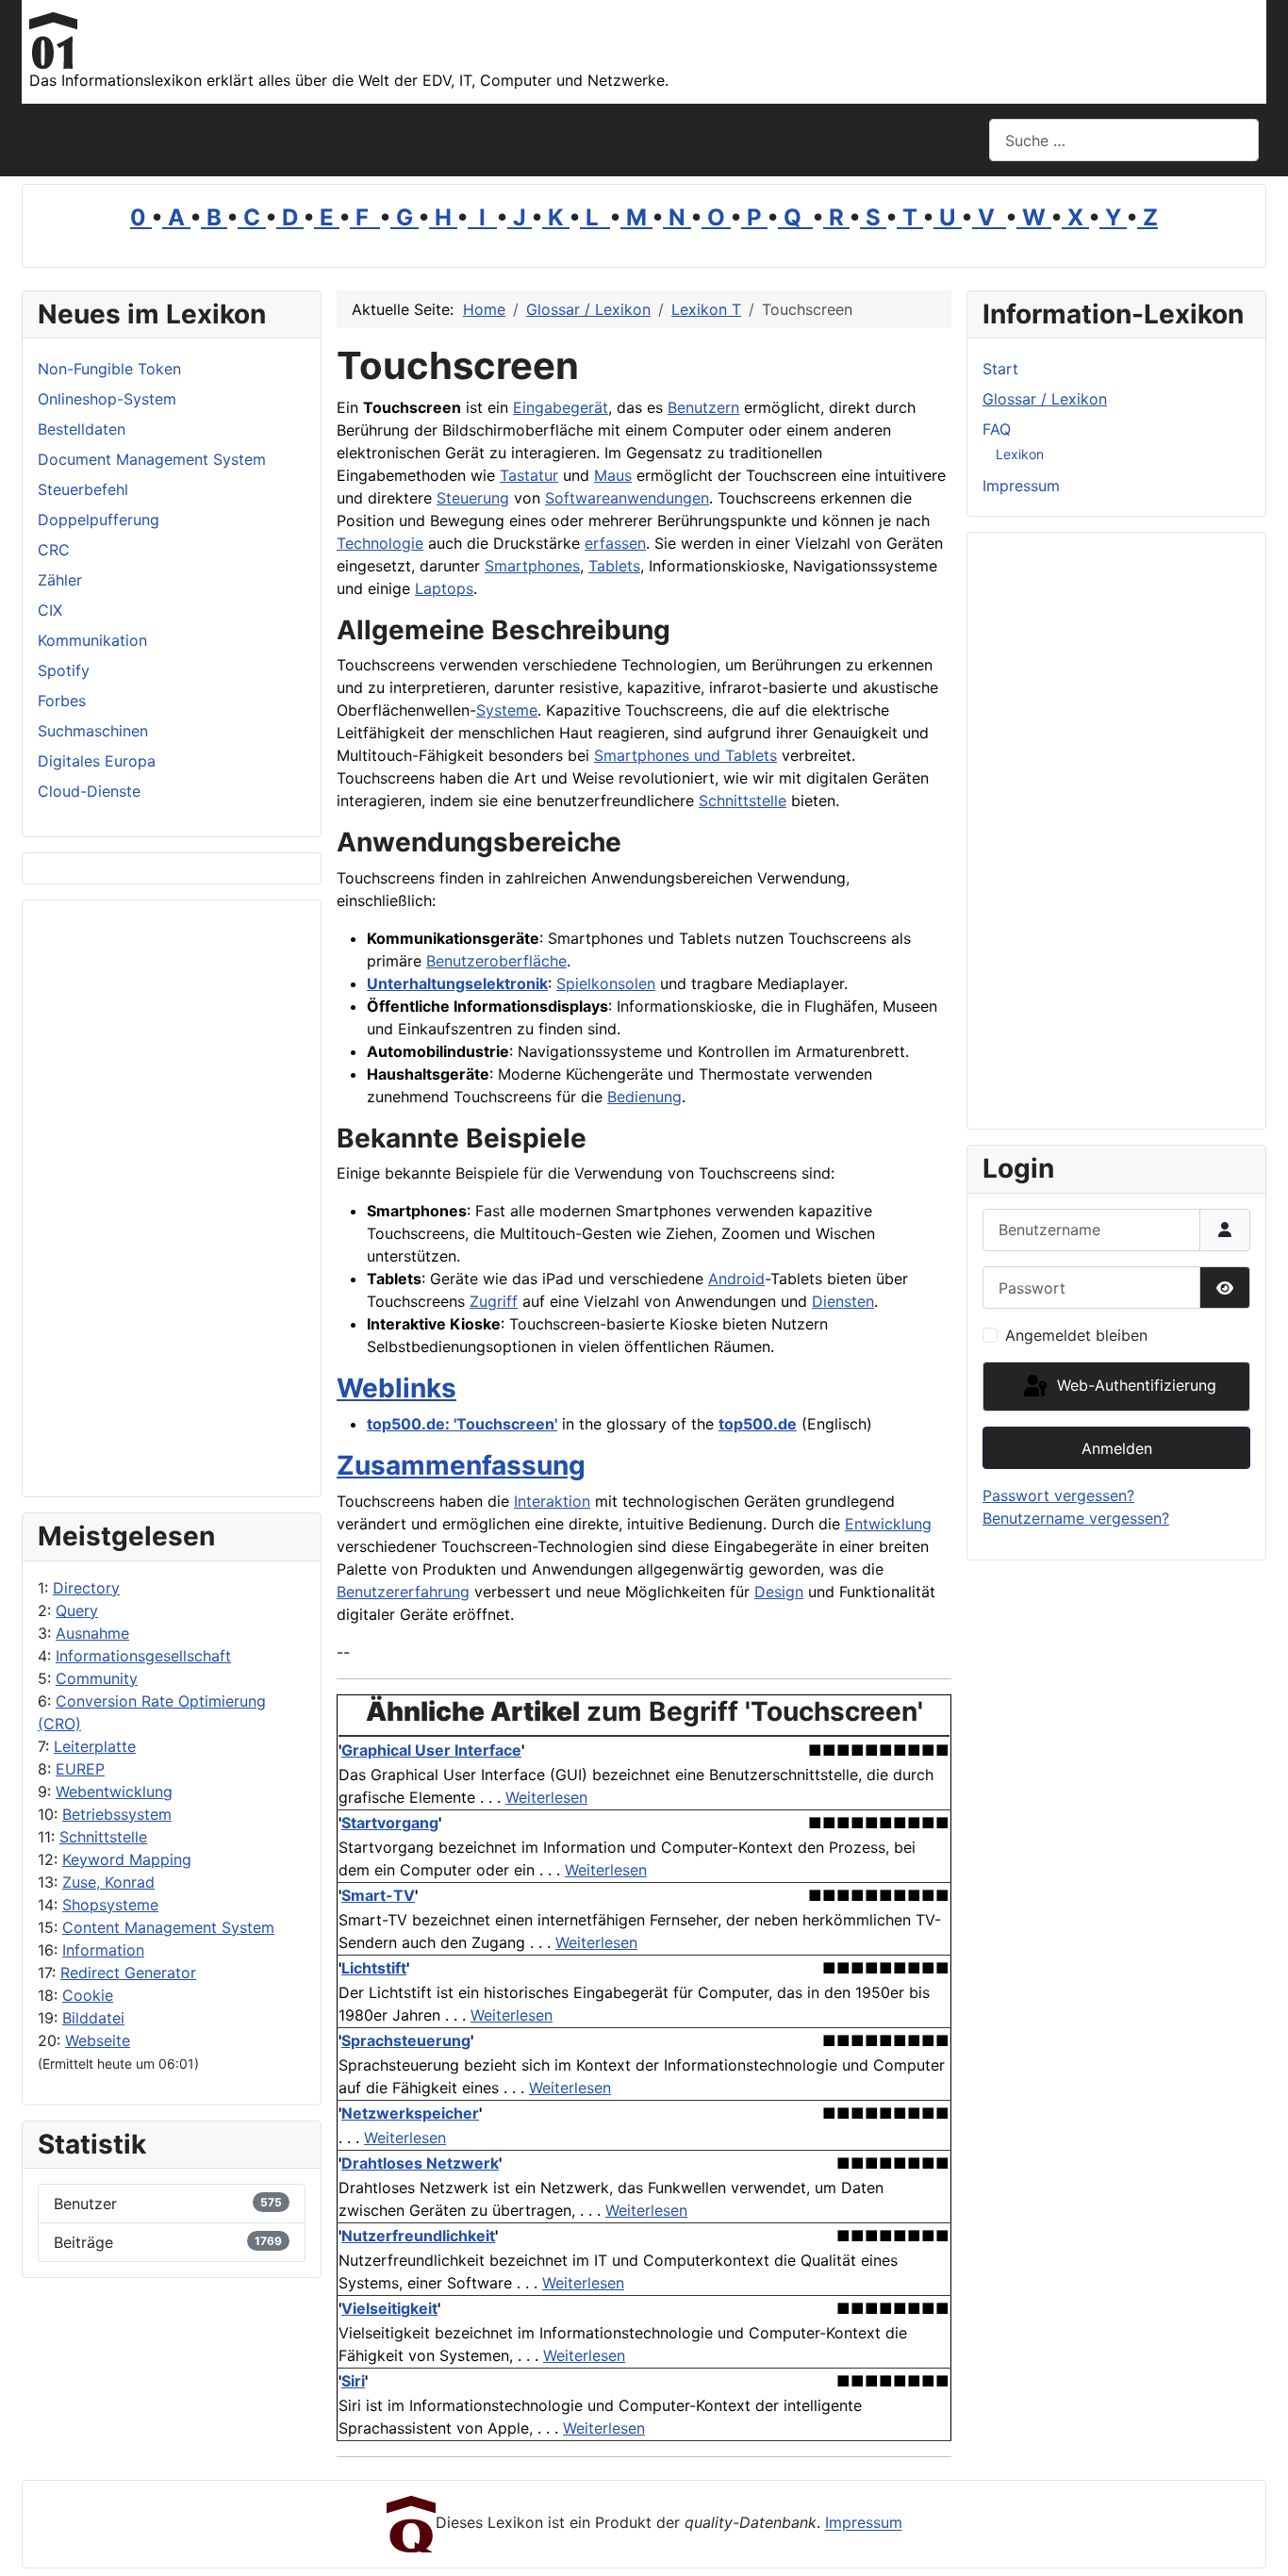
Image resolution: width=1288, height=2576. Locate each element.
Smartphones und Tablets (685, 755)
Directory (86, 1588)
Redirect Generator (128, 1973)
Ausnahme (92, 1633)
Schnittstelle (103, 1837)
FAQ (997, 429)
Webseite (98, 2040)
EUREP (80, 1769)
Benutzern (703, 407)
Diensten (843, 1301)
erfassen (615, 543)
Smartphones (532, 566)
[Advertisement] (172, 1198)
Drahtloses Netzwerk (420, 2163)
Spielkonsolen (606, 983)
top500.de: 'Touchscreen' (462, 1424)
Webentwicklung (114, 1792)
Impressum (1021, 486)
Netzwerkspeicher (410, 2113)
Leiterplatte (95, 1746)
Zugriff (494, 1301)
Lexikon (1020, 454)
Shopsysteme (110, 1905)
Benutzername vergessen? (1076, 1518)
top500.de (758, 1424)
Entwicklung (888, 1524)
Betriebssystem (117, 1814)
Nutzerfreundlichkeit (418, 2236)
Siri (353, 2381)
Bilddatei (93, 2018)
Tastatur (529, 475)
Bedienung (644, 1097)
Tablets (614, 566)
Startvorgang (390, 1823)
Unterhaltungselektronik (457, 983)
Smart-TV (378, 1895)
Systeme (507, 710)
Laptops (444, 588)
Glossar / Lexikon (1045, 399)
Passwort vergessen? (1058, 1495)
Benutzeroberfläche (496, 961)
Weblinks (396, 1388)
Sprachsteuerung (406, 2040)
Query (77, 1610)
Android (736, 1279)
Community (97, 1678)
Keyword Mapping (127, 1859)
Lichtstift (374, 1968)
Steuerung (473, 498)
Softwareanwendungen (627, 498)
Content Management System (168, 1927)
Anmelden (1117, 1448)
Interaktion (552, 1501)
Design (779, 1592)
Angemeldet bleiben (1076, 1335)
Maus (613, 475)
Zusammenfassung (461, 1465)
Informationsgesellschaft (143, 1656)
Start (1000, 369)
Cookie (88, 1995)
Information (103, 1950)
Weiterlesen (546, 1797)
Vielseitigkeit (389, 2308)
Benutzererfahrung (403, 1592)
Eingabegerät (561, 407)
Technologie (380, 543)
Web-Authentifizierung (1134, 1385)
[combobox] (1124, 140)
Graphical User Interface (431, 1750)
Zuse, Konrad (108, 1882)
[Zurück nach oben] (1255, 2541)
